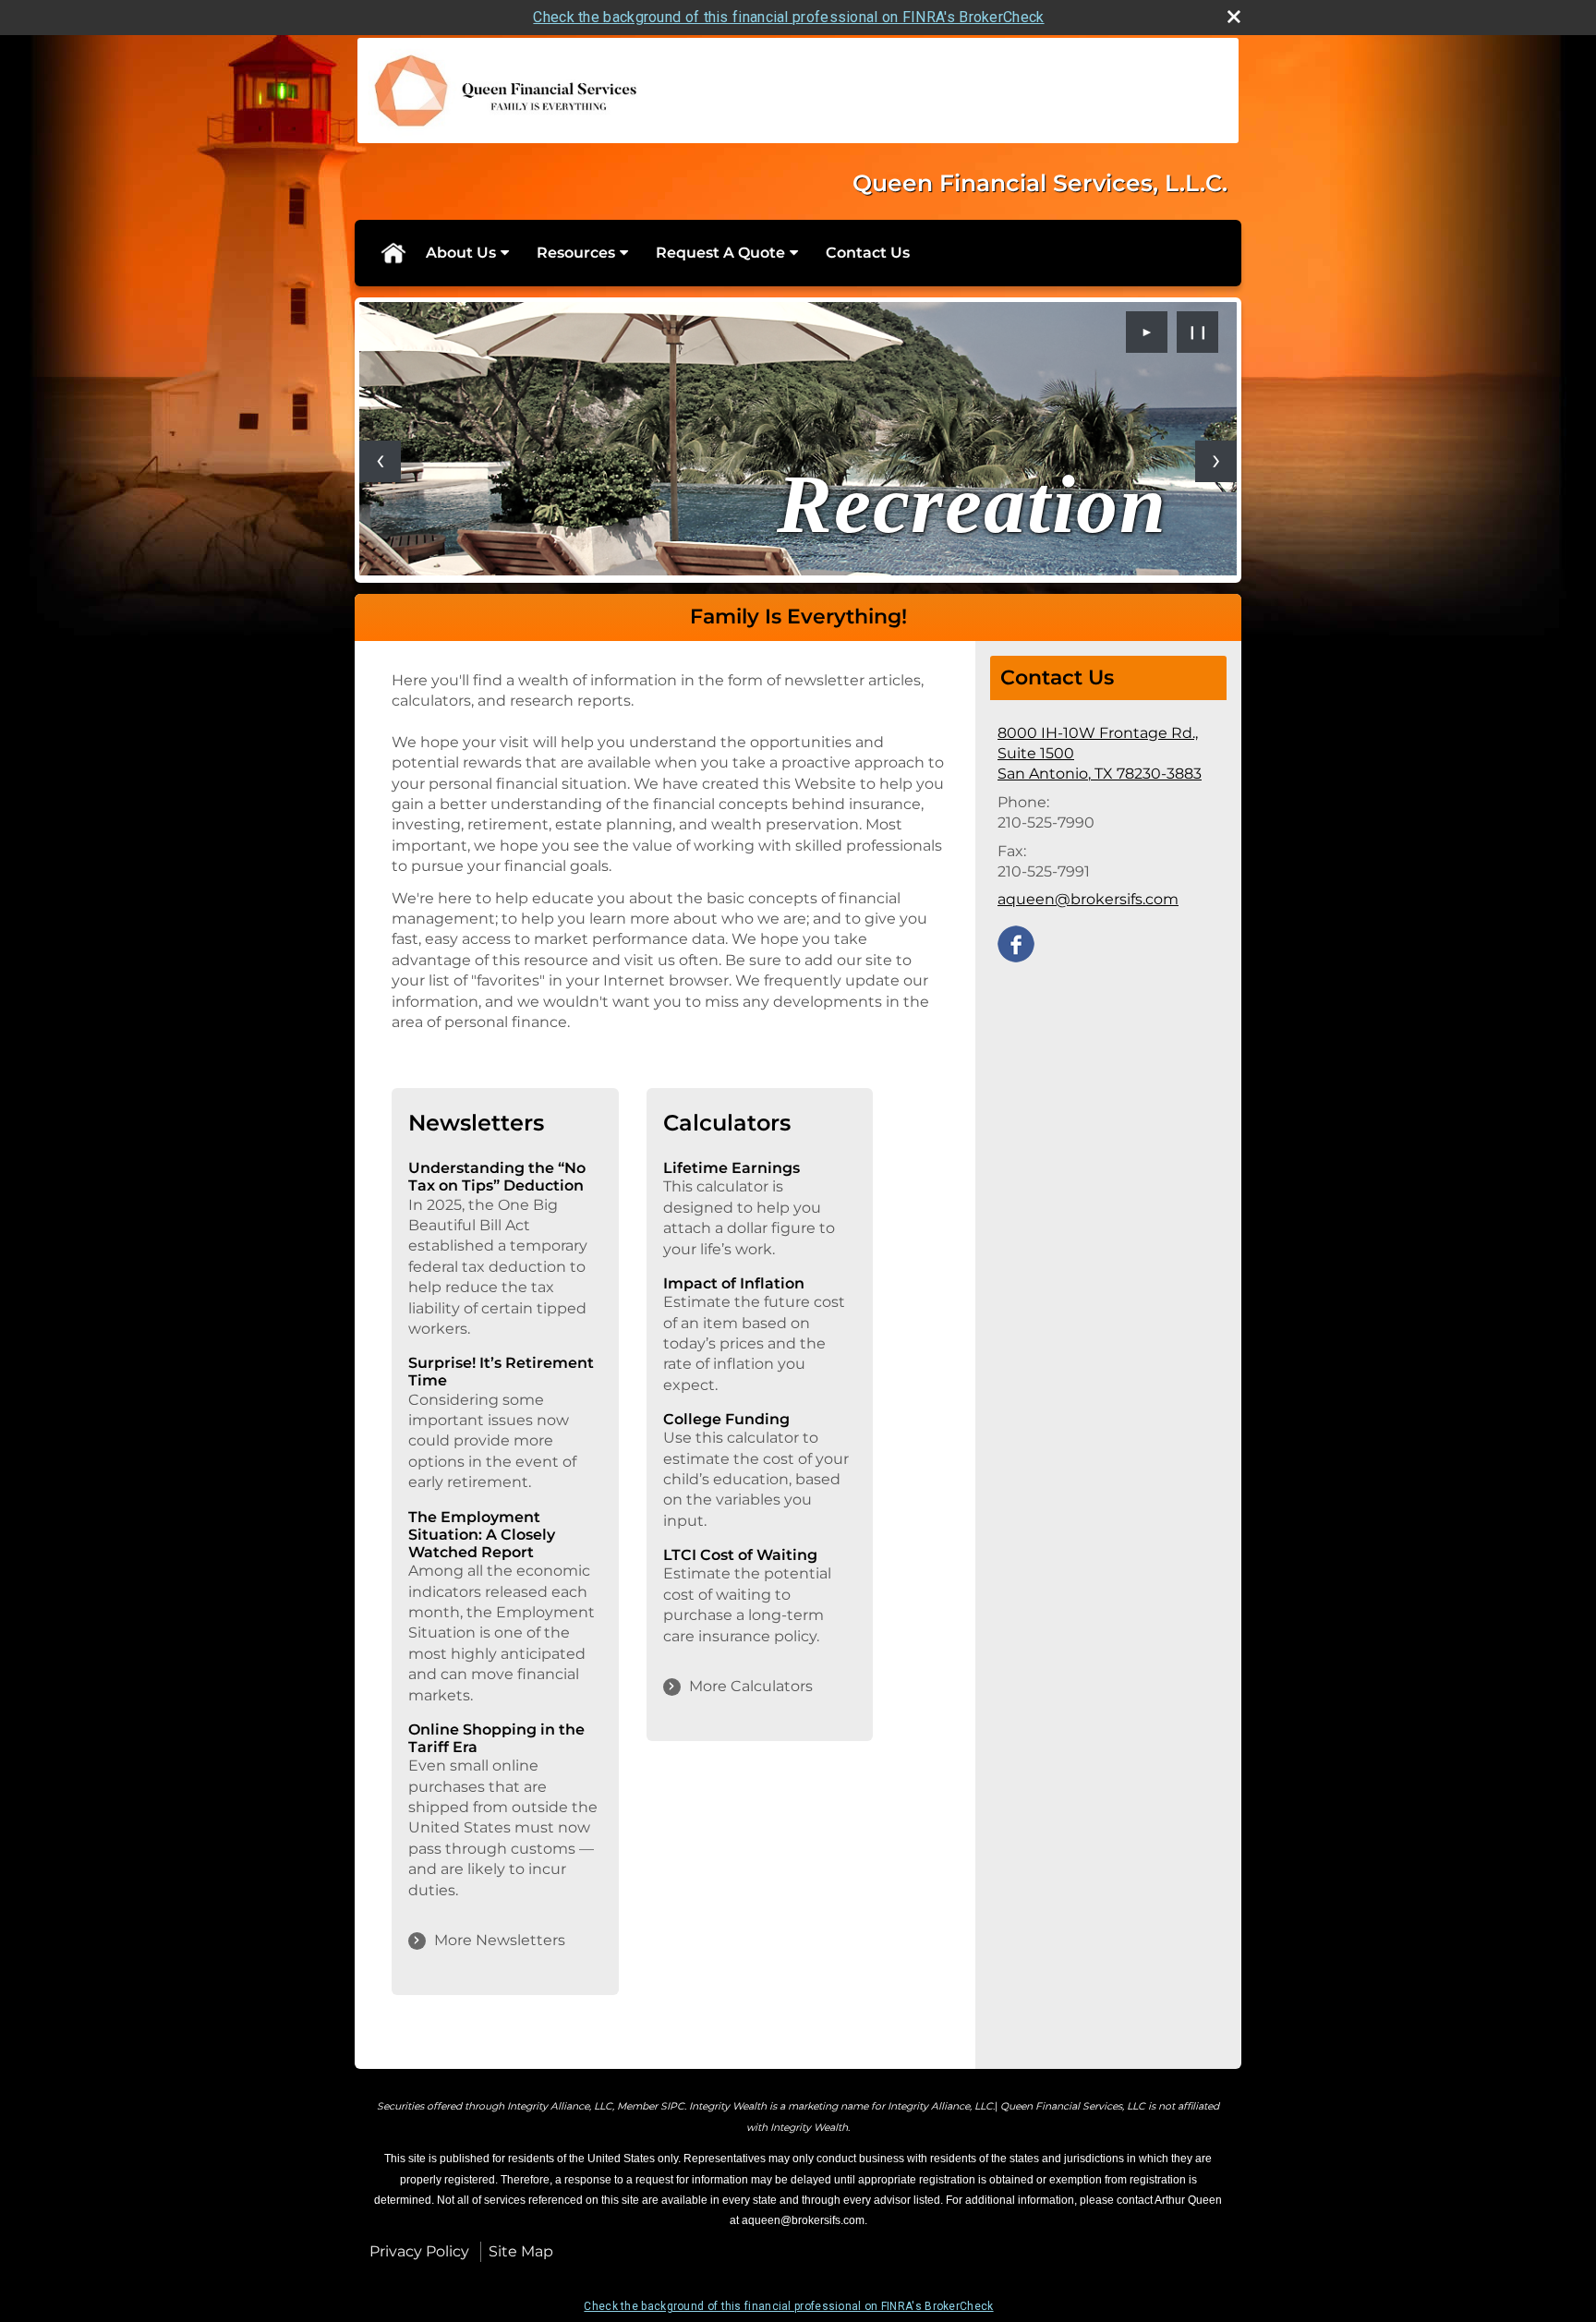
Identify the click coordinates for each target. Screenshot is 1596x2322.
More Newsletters (500, 1940)
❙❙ (1198, 332)
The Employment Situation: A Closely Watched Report (482, 1535)
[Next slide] (1216, 461)
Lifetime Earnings (731, 1168)
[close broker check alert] (1234, 17)
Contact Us (868, 253)
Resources (576, 253)
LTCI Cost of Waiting (740, 1555)
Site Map (521, 2251)
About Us (461, 253)
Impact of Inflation (734, 1283)
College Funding (726, 1419)
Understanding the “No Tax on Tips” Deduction (497, 1177)
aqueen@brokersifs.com (1088, 899)
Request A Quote (720, 253)
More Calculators (751, 1686)
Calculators (727, 1123)
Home (393, 253)
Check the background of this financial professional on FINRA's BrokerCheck (788, 17)
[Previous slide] (380, 461)
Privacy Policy (419, 2251)
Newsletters (476, 1123)
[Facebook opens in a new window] (1016, 943)
